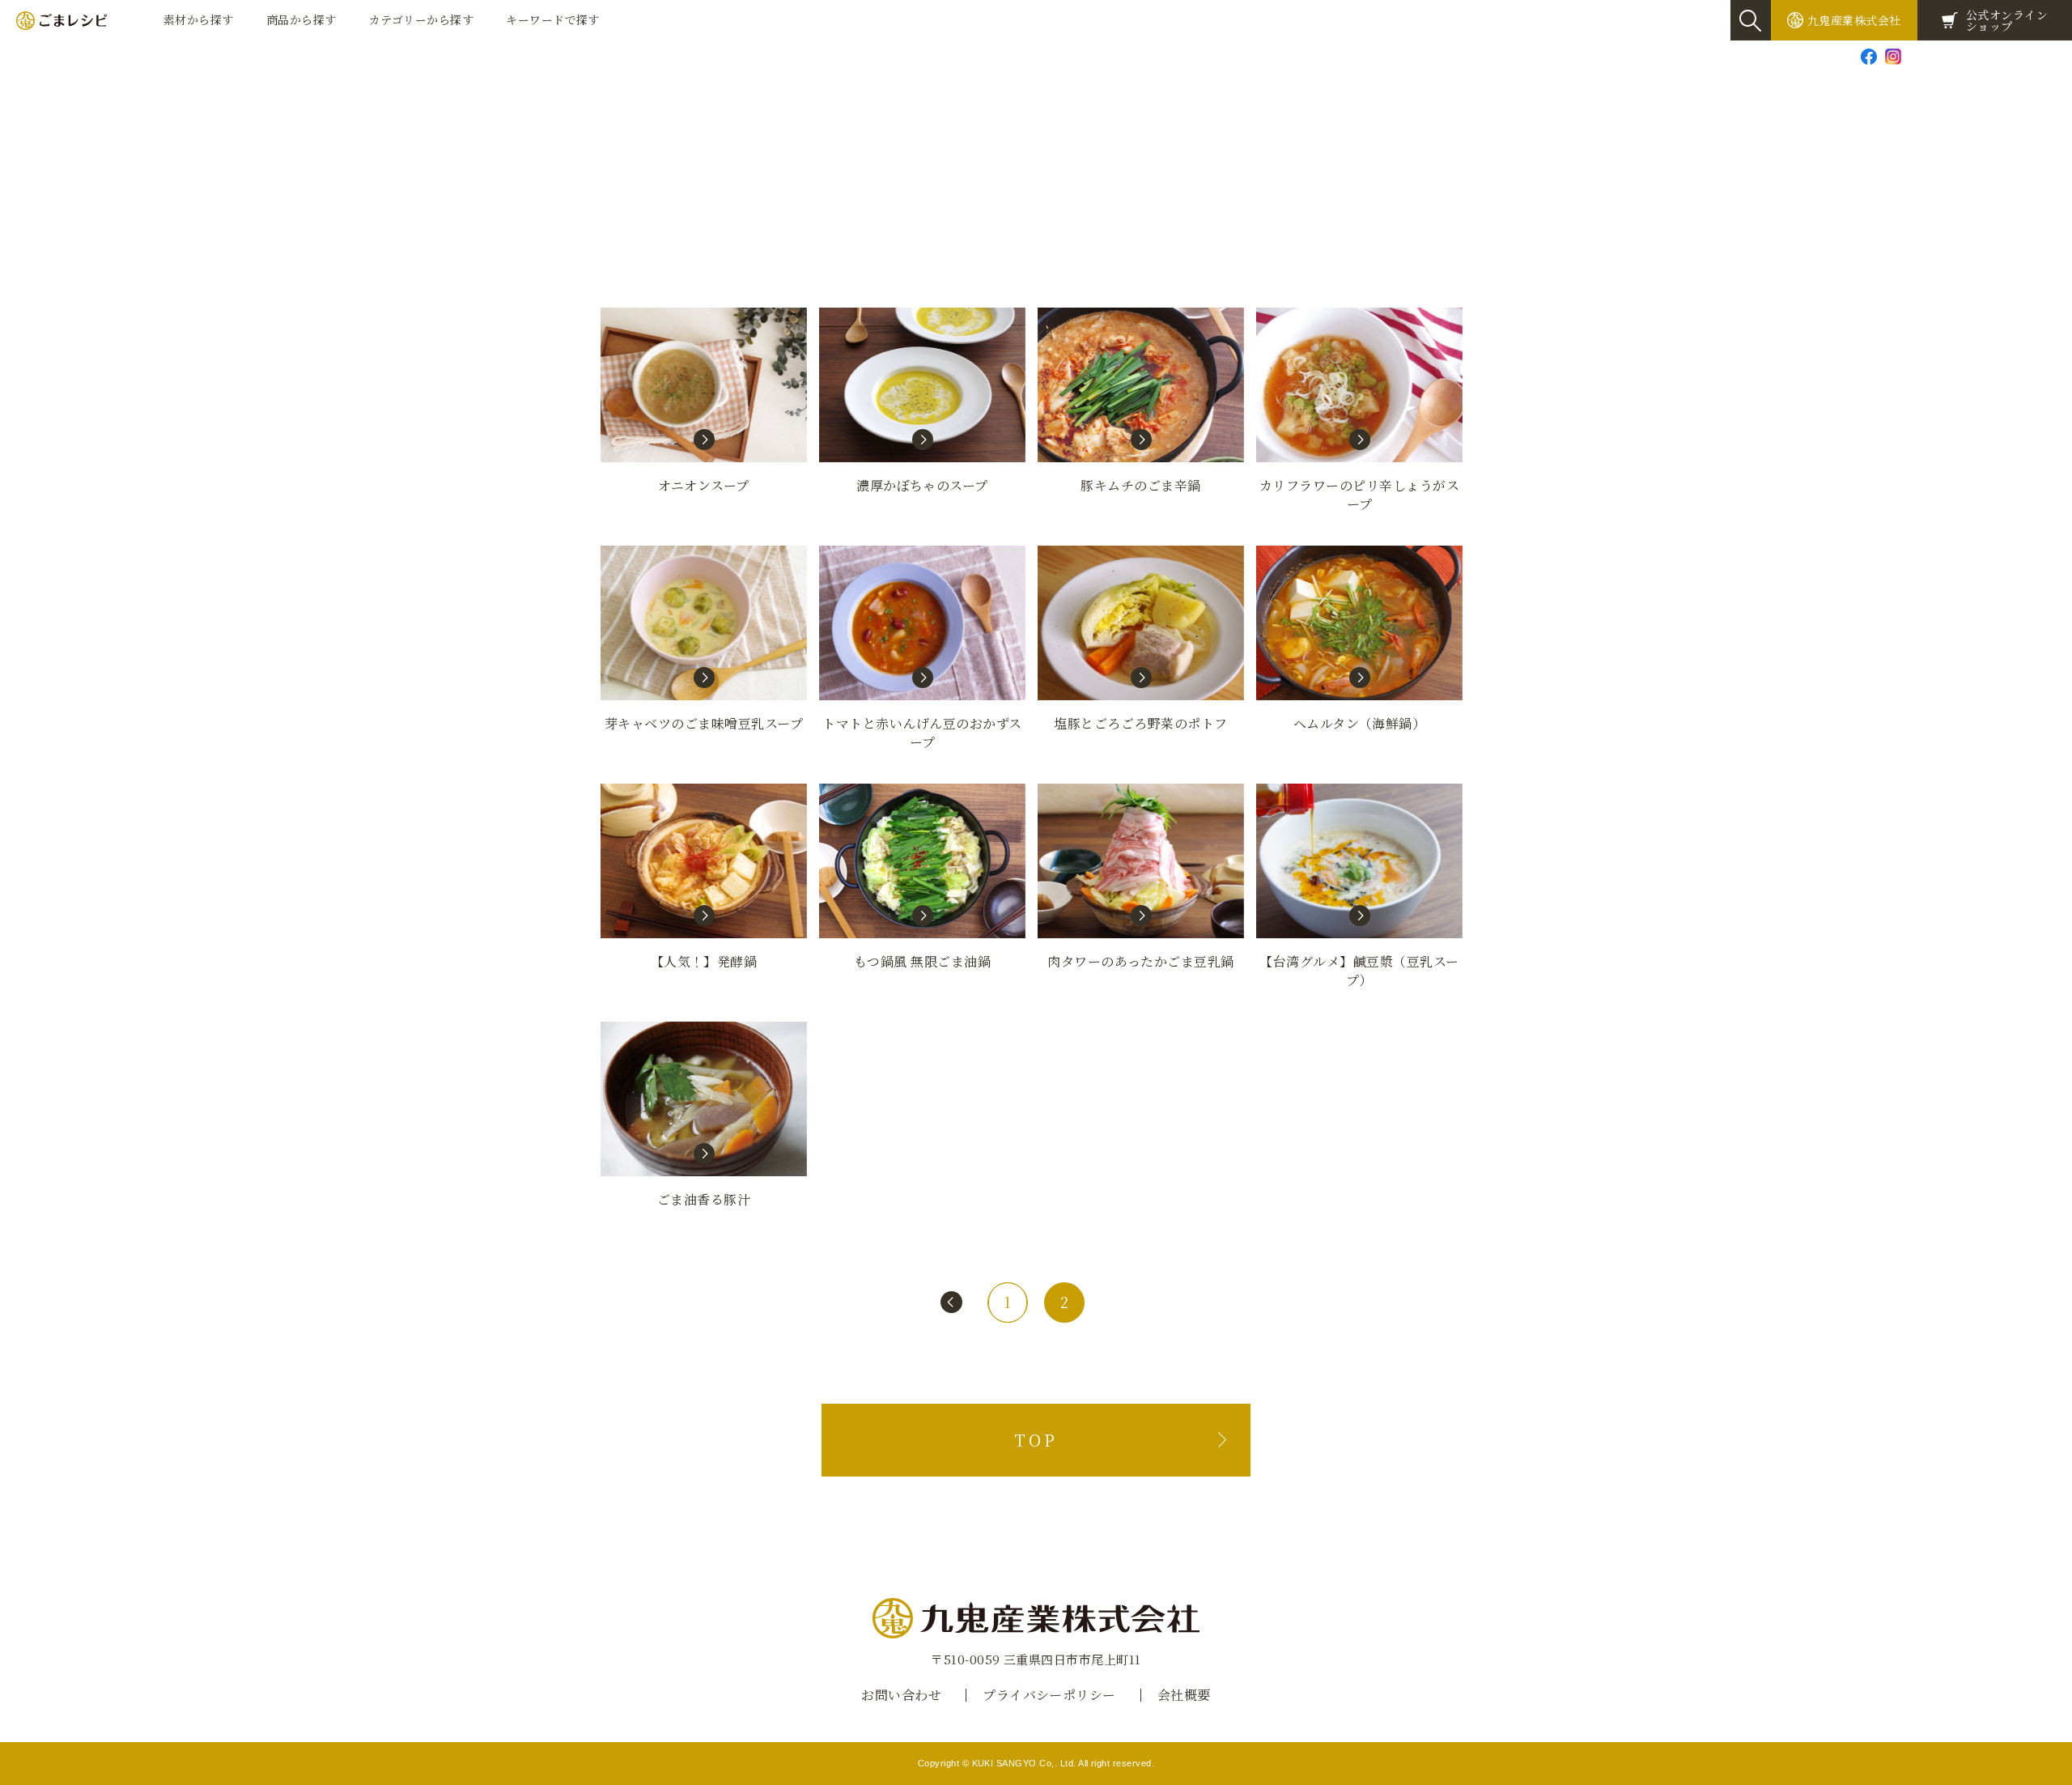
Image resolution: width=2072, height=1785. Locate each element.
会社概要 (1184, 1695)
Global (2044, 56)
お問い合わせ (1953, 56)
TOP (1036, 1440)
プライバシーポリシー (1049, 1695)
